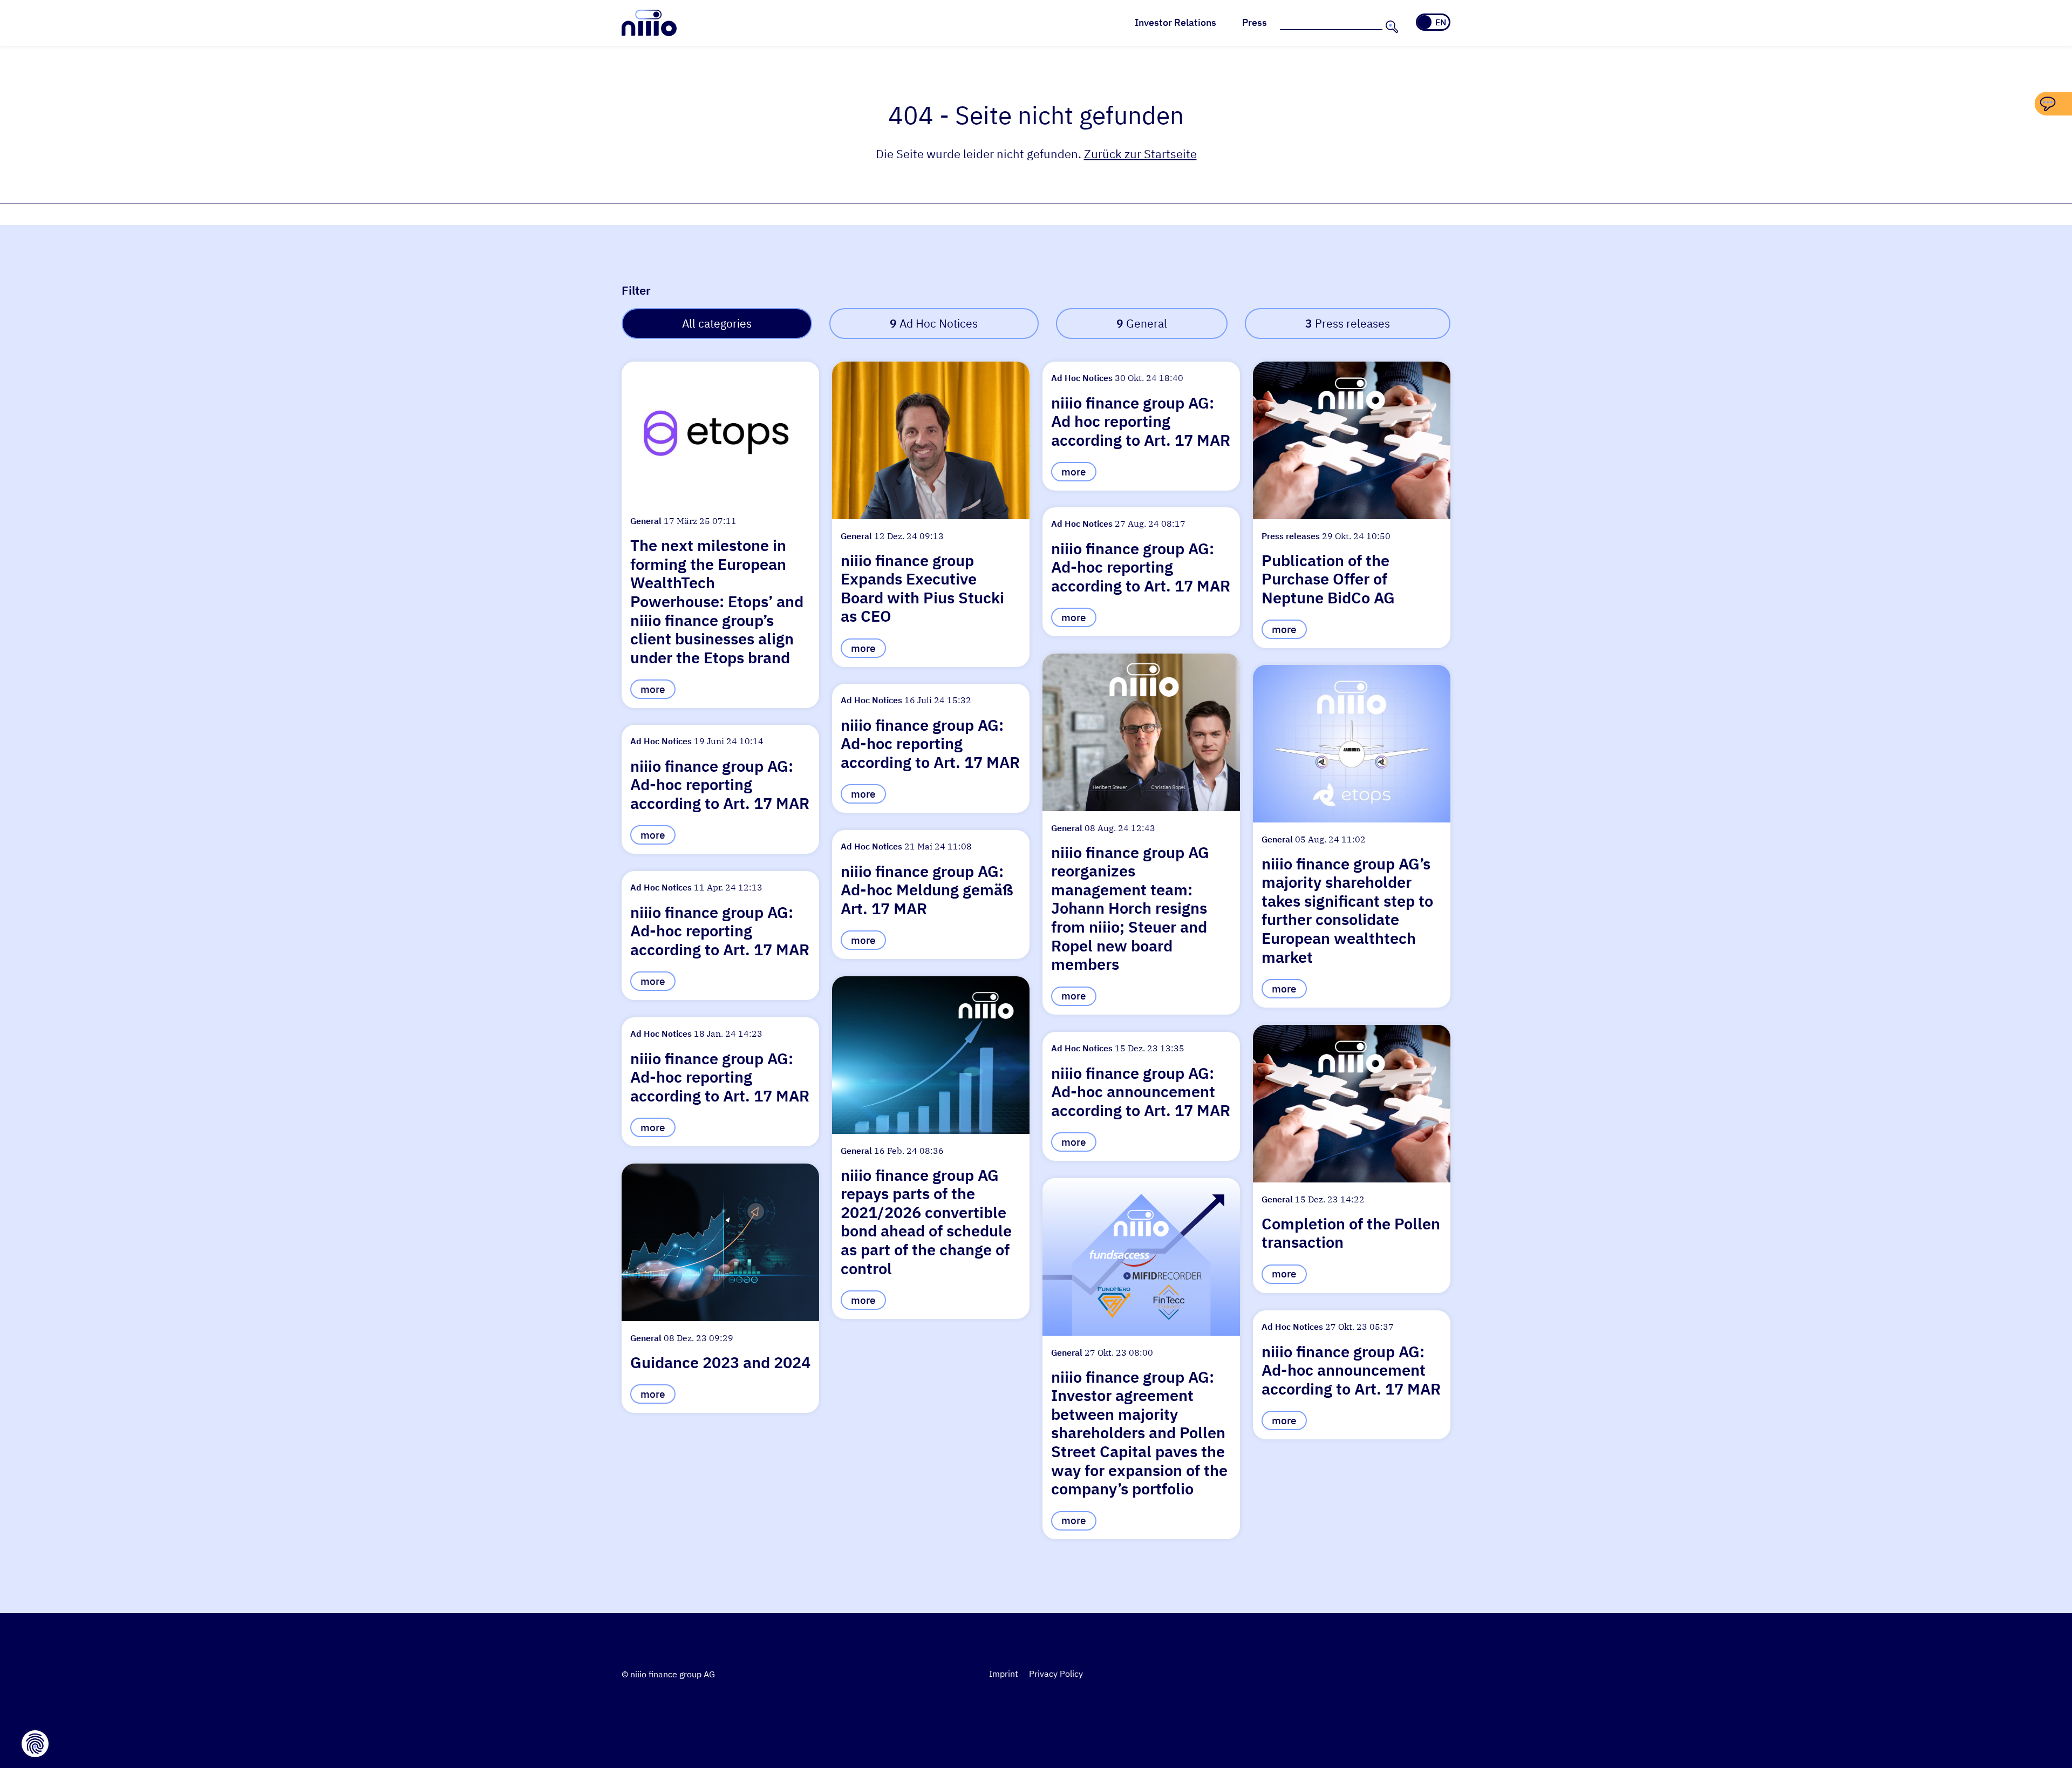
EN (1441, 22)
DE (1426, 22)
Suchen (1391, 26)
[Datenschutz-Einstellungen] (35, 1744)
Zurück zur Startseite (1140, 154)
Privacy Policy (1056, 1674)
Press (1255, 22)
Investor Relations (1175, 22)
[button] (720, 535)
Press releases (1348, 324)
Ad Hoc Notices (934, 324)
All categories (717, 324)
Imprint (1004, 1674)
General (1142, 324)
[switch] (1433, 22)
